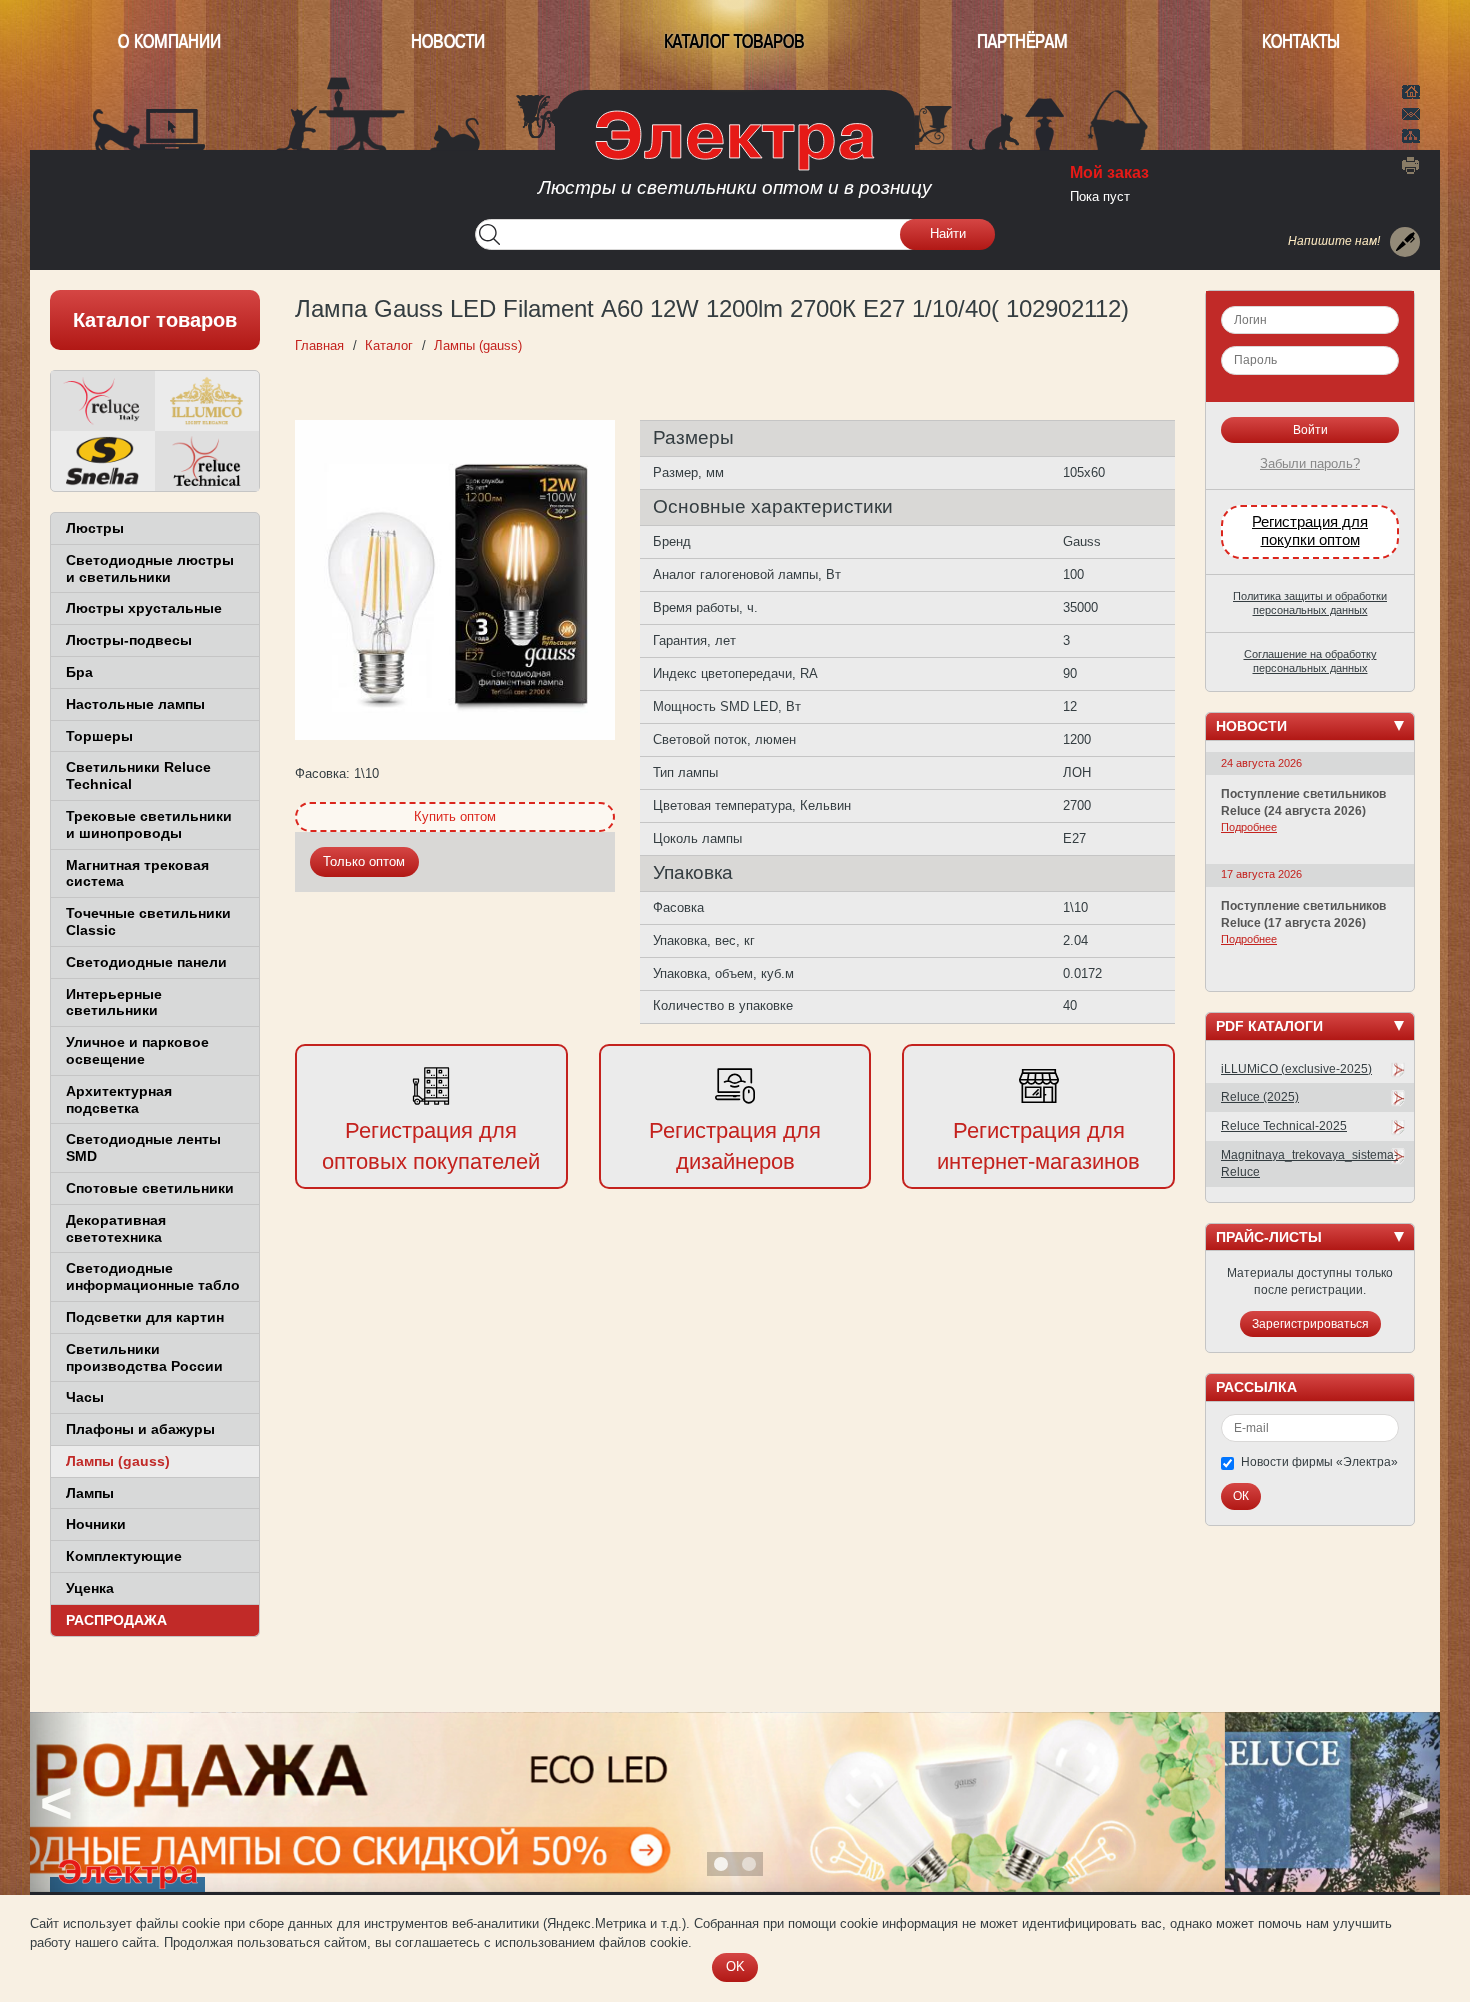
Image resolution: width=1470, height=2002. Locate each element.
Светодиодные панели (146, 962)
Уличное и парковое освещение (137, 1050)
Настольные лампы (135, 704)
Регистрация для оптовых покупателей (431, 1146)
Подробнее (1249, 827)
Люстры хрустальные (144, 608)
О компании (169, 41)
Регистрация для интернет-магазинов (1038, 1146)
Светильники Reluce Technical (138, 775)
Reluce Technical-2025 (1284, 1126)
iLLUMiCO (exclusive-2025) (1296, 1069)
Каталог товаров (734, 41)
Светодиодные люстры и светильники (150, 568)
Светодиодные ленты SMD (143, 1147)
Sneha (103, 461)
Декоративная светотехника (116, 1228)
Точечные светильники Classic (148, 921)
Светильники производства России (144, 1357)
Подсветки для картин (145, 1317)
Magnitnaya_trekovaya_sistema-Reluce (1309, 1163)
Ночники (96, 1524)
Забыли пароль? (1310, 463)
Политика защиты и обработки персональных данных (1310, 603)
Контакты (1301, 41)
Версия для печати (1411, 165)
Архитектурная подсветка (119, 1099)
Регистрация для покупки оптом (1310, 531)
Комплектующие (124, 1556)
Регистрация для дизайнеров (735, 1146)
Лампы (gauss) (118, 1461)
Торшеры (99, 736)
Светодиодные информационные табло (153, 1276)
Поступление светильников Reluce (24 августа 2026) (1303, 802)
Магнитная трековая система (137, 873)
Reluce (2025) (1260, 1097)
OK (735, 1966)
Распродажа (116, 1620)
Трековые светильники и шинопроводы (149, 824)
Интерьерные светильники (114, 1002)
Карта (1411, 134)
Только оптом (364, 861)
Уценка (90, 1588)
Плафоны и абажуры (140, 1429)
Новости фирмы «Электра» (1319, 1462)
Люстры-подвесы (129, 640)
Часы (85, 1397)
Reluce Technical (207, 461)
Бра (79, 672)
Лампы (90, 1493)
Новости (448, 41)
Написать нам (1411, 111)
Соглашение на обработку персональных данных (1310, 661)
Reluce (103, 401)
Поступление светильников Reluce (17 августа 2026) (1303, 914)
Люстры (95, 528)
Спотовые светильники (150, 1188)
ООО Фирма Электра (735, 160)
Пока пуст (1100, 196)
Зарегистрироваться (1310, 1324)
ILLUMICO (207, 401)
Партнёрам (1022, 41)
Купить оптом (455, 816)
